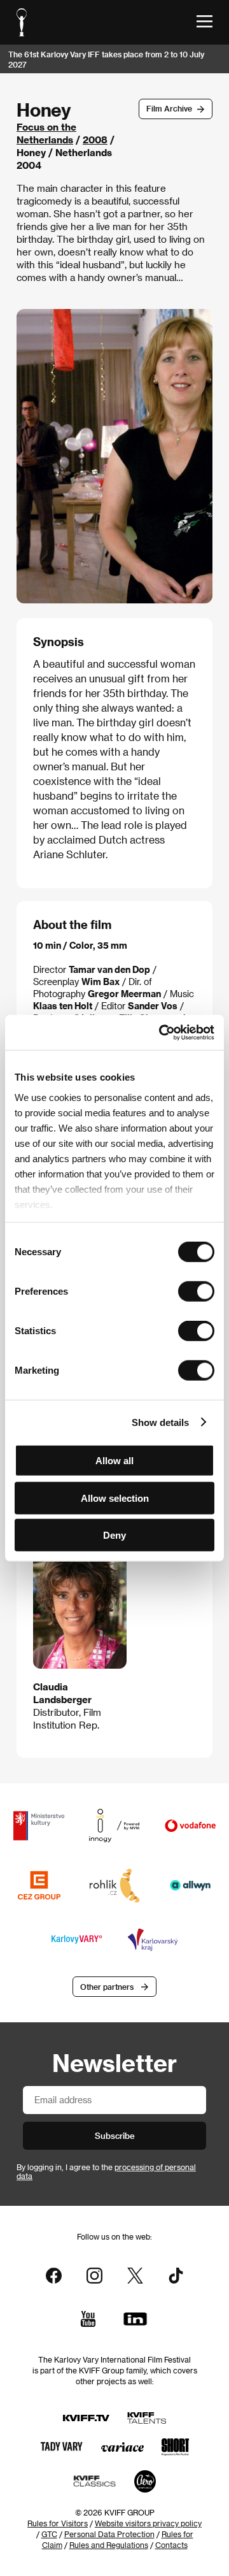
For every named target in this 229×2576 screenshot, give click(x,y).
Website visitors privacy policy (148, 2523)
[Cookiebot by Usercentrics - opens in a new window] (162, 1032)
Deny (114, 1535)
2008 (95, 140)
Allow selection (115, 1498)
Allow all (114, 1461)
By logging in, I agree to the (106, 2171)
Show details (160, 1422)
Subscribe (115, 2135)
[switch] (196, 1292)
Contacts (171, 2545)
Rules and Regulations (109, 2545)
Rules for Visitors (58, 2523)
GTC (49, 2534)
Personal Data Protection (109, 2534)
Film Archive (169, 108)
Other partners (107, 1987)
